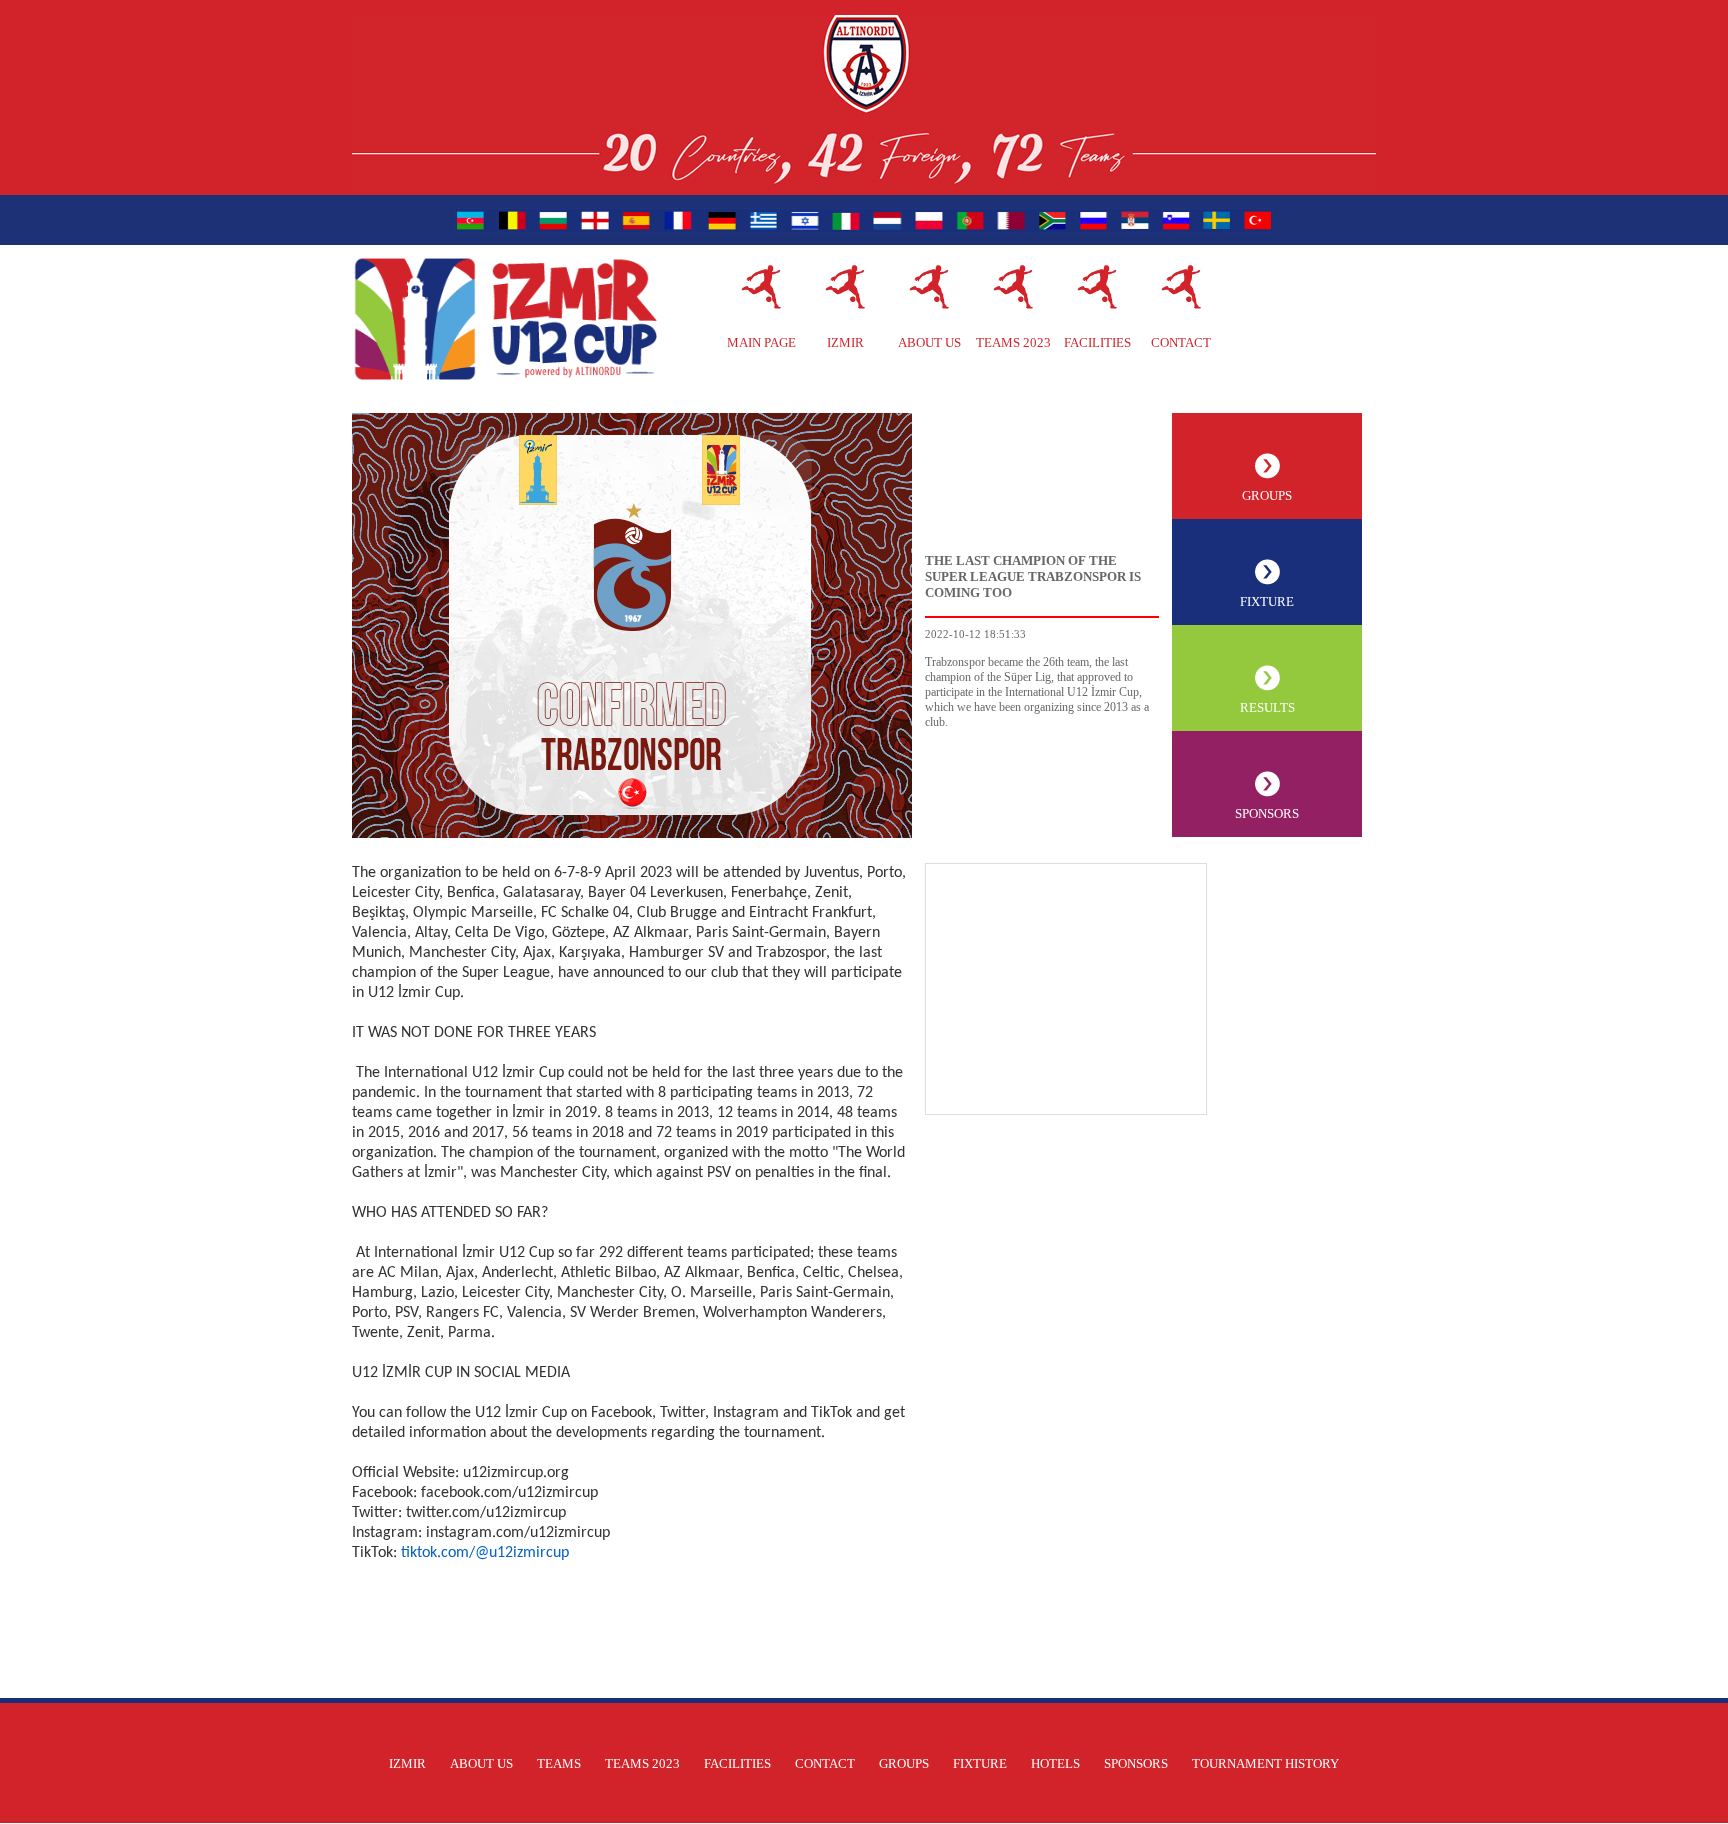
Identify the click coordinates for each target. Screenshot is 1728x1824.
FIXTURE (1267, 601)
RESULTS (1267, 707)
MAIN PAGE (761, 342)
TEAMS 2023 (1013, 342)
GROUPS (1267, 495)
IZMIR (845, 342)
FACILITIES (1097, 342)
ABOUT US (929, 342)
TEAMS (559, 1763)
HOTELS (1055, 1763)
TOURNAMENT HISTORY (1265, 1763)
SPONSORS (1267, 813)
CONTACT (1181, 342)
